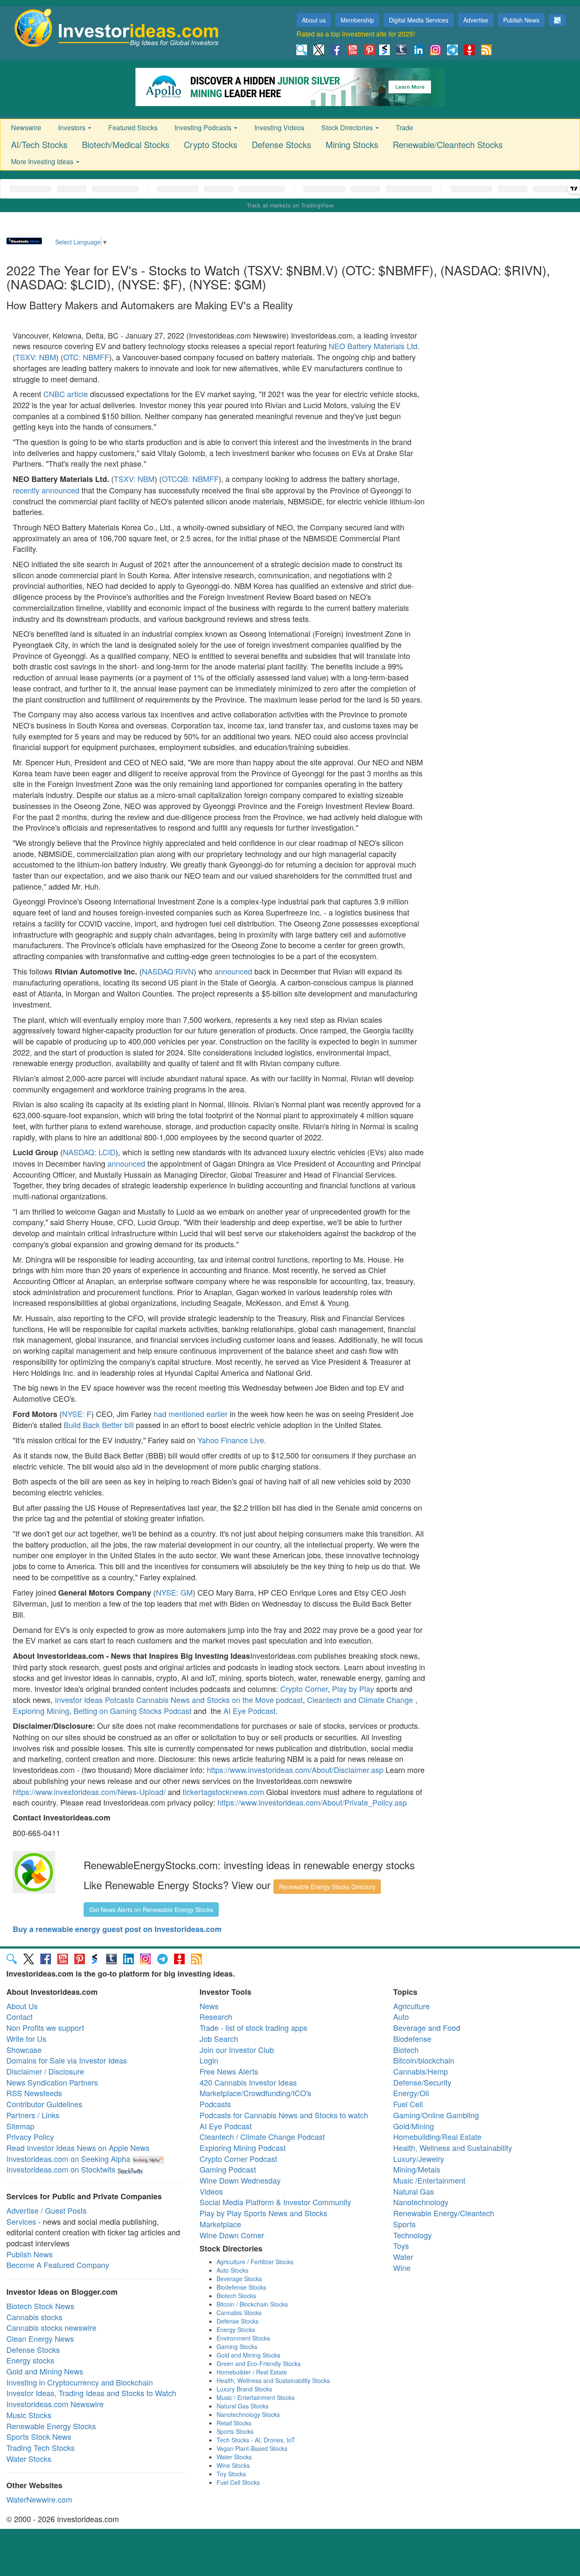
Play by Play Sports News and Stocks (263, 2213)
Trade (404, 127)
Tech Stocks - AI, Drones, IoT (256, 2440)
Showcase (24, 2050)
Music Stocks (29, 2415)
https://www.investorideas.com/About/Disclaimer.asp (295, 1770)
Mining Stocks (352, 144)
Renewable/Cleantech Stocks (448, 144)
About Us (22, 2006)
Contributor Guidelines (44, 2104)
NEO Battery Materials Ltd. (374, 346)
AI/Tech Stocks (39, 144)
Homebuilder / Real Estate (252, 2372)
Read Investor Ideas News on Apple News (78, 2148)
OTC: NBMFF (86, 357)
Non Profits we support (45, 2027)
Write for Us (26, 2038)
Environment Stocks (243, 2338)
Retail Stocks (234, 2423)
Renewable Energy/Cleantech (444, 2213)
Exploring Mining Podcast (243, 2148)
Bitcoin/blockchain (424, 2060)
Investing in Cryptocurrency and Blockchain (80, 2382)
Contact (20, 2016)
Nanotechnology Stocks (248, 2414)
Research (216, 2016)
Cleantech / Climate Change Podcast (262, 2136)
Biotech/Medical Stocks (126, 144)
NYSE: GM (174, 1592)
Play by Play (353, 1688)
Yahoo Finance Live (231, 1440)
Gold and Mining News (45, 2371)
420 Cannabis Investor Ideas (248, 2082)
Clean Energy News (40, 2338)
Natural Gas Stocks (242, 2406)
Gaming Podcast (228, 2169)
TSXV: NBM (36, 357)
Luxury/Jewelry (419, 2159)
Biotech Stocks (236, 2296)
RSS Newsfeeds (34, 2093)
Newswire (26, 127)
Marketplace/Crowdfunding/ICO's (255, 2093)
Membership (357, 20)
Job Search (219, 2038)
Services (21, 2221)
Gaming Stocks (237, 2346)
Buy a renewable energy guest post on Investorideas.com (117, 1929)
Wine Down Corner (232, 2235)
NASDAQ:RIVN (168, 971)
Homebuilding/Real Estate (437, 2136)
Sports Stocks (235, 2431)
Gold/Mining (414, 2126)
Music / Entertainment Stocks (256, 2397)
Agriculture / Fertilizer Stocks (255, 2262)
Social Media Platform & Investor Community (275, 2202)
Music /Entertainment (429, 2180)
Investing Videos (279, 127)
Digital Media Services (419, 20)
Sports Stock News (39, 2436)
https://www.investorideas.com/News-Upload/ (89, 1792)
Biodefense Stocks (241, 2287)
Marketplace (220, 2224)
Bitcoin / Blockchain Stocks (252, 2304)
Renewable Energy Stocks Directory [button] (327, 1887)
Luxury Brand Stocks (244, 2389)
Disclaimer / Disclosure (45, 2071)
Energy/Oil (411, 2093)
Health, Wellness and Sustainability (453, 2148)
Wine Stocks (233, 2465)
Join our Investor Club (237, 2050)
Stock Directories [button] (348, 127)
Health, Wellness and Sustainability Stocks (273, 2380)
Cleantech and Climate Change (360, 1700)
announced (233, 971)
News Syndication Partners (52, 2082)
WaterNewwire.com (39, 2499)
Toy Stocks (231, 2474)
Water (403, 2257)
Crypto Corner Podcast (238, 2159)
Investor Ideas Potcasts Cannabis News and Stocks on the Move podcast (179, 1700)
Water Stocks (29, 2458)
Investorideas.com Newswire (55, 2404)
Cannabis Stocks (239, 2313)
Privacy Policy (30, 2136)
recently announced (46, 490)
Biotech (406, 2050)
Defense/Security (422, 2082)
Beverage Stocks (239, 2279)
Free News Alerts (229, 2071)
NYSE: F (77, 1414)
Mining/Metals (417, 2169)
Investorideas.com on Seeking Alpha (68, 2159)
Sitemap (20, 2126)
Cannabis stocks (34, 2317)
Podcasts (215, 2104)
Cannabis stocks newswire (51, 2327)
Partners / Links (33, 2115)
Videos (211, 2191)
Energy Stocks (236, 2330)
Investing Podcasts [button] (204, 127)
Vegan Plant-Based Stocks (252, 2448)
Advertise (476, 20)
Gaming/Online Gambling (436, 2115)
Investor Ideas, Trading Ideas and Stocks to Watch (91, 2393)
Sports (404, 2224)
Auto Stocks (232, 2270)
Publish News (521, 20)
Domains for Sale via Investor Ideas (67, 2060)
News (209, 2006)
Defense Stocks (282, 144)
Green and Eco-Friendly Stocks (259, 2363)
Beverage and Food (427, 2027)
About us (314, 20)
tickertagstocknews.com (224, 1792)
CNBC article (66, 394)
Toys (401, 2246)
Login (209, 2060)
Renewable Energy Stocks (51, 2426)
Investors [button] (73, 127)
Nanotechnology (421, 2202)
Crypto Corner (304, 1688)
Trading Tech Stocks (41, 2447)
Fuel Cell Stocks (238, 2482)
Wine (402, 2268)
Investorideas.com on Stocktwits (61, 2169)
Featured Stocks (133, 127)
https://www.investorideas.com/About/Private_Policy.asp (312, 1802)
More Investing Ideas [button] (43, 161)
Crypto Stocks (211, 144)
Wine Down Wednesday (240, 2180)
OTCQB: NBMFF (190, 479)
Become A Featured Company (58, 2265)
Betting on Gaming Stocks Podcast (132, 1711)
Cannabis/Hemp (421, 2071)
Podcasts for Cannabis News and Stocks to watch (284, 2115)
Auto (401, 2016)
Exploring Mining (41, 1711)
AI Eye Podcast (249, 1711)
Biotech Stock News (40, 2306)
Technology (412, 2235)
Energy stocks (30, 2360)
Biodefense (412, 2038)
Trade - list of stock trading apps (253, 2027)
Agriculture (411, 2006)
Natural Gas (414, 2191)
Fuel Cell (408, 2104)
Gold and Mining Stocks (248, 2355)
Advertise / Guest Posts (46, 2210)
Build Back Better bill (99, 1425)
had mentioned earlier (191, 1414)
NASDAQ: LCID (89, 1152)
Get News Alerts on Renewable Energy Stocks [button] (151, 1910)
